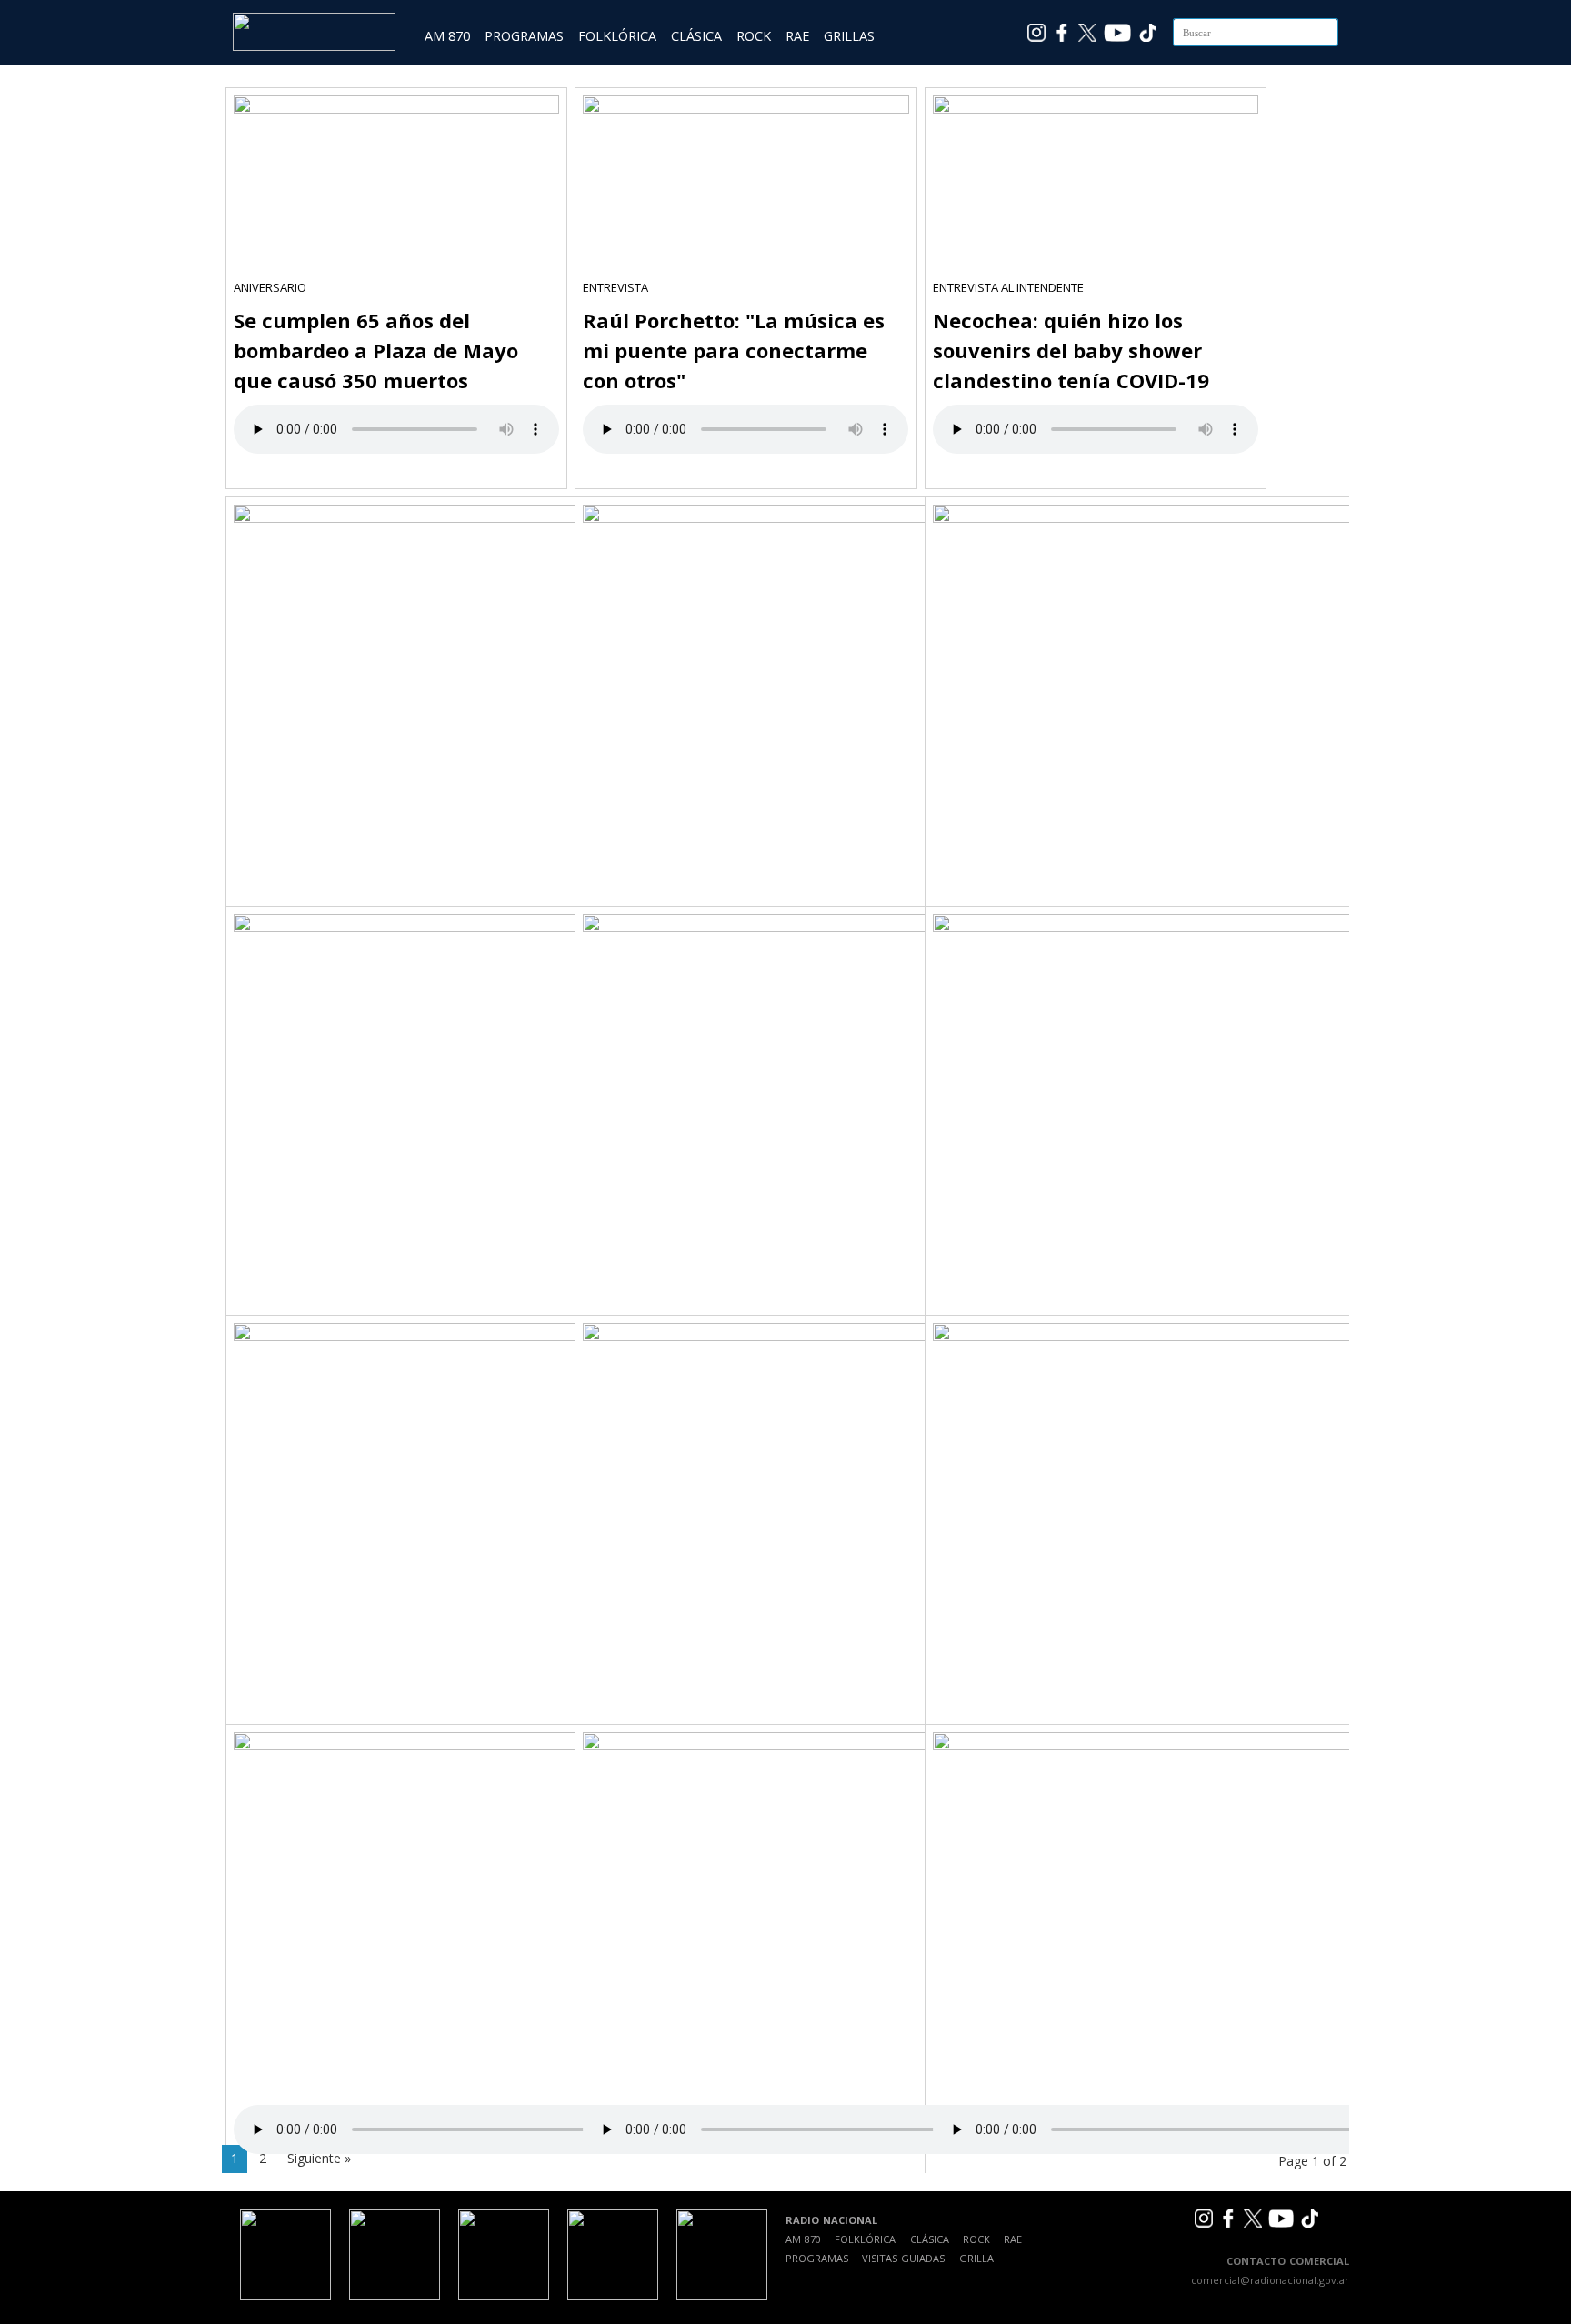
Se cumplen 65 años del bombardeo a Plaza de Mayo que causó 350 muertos (376, 350)
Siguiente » (319, 2158)
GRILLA (976, 2258)
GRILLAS (849, 36)
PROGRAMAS (524, 36)
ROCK (754, 36)
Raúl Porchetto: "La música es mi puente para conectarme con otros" (734, 350)
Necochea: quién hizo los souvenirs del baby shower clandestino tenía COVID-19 (1071, 350)
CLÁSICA (696, 36)
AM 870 (447, 36)
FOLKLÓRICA (617, 36)
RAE (797, 36)
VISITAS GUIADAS (903, 2258)
